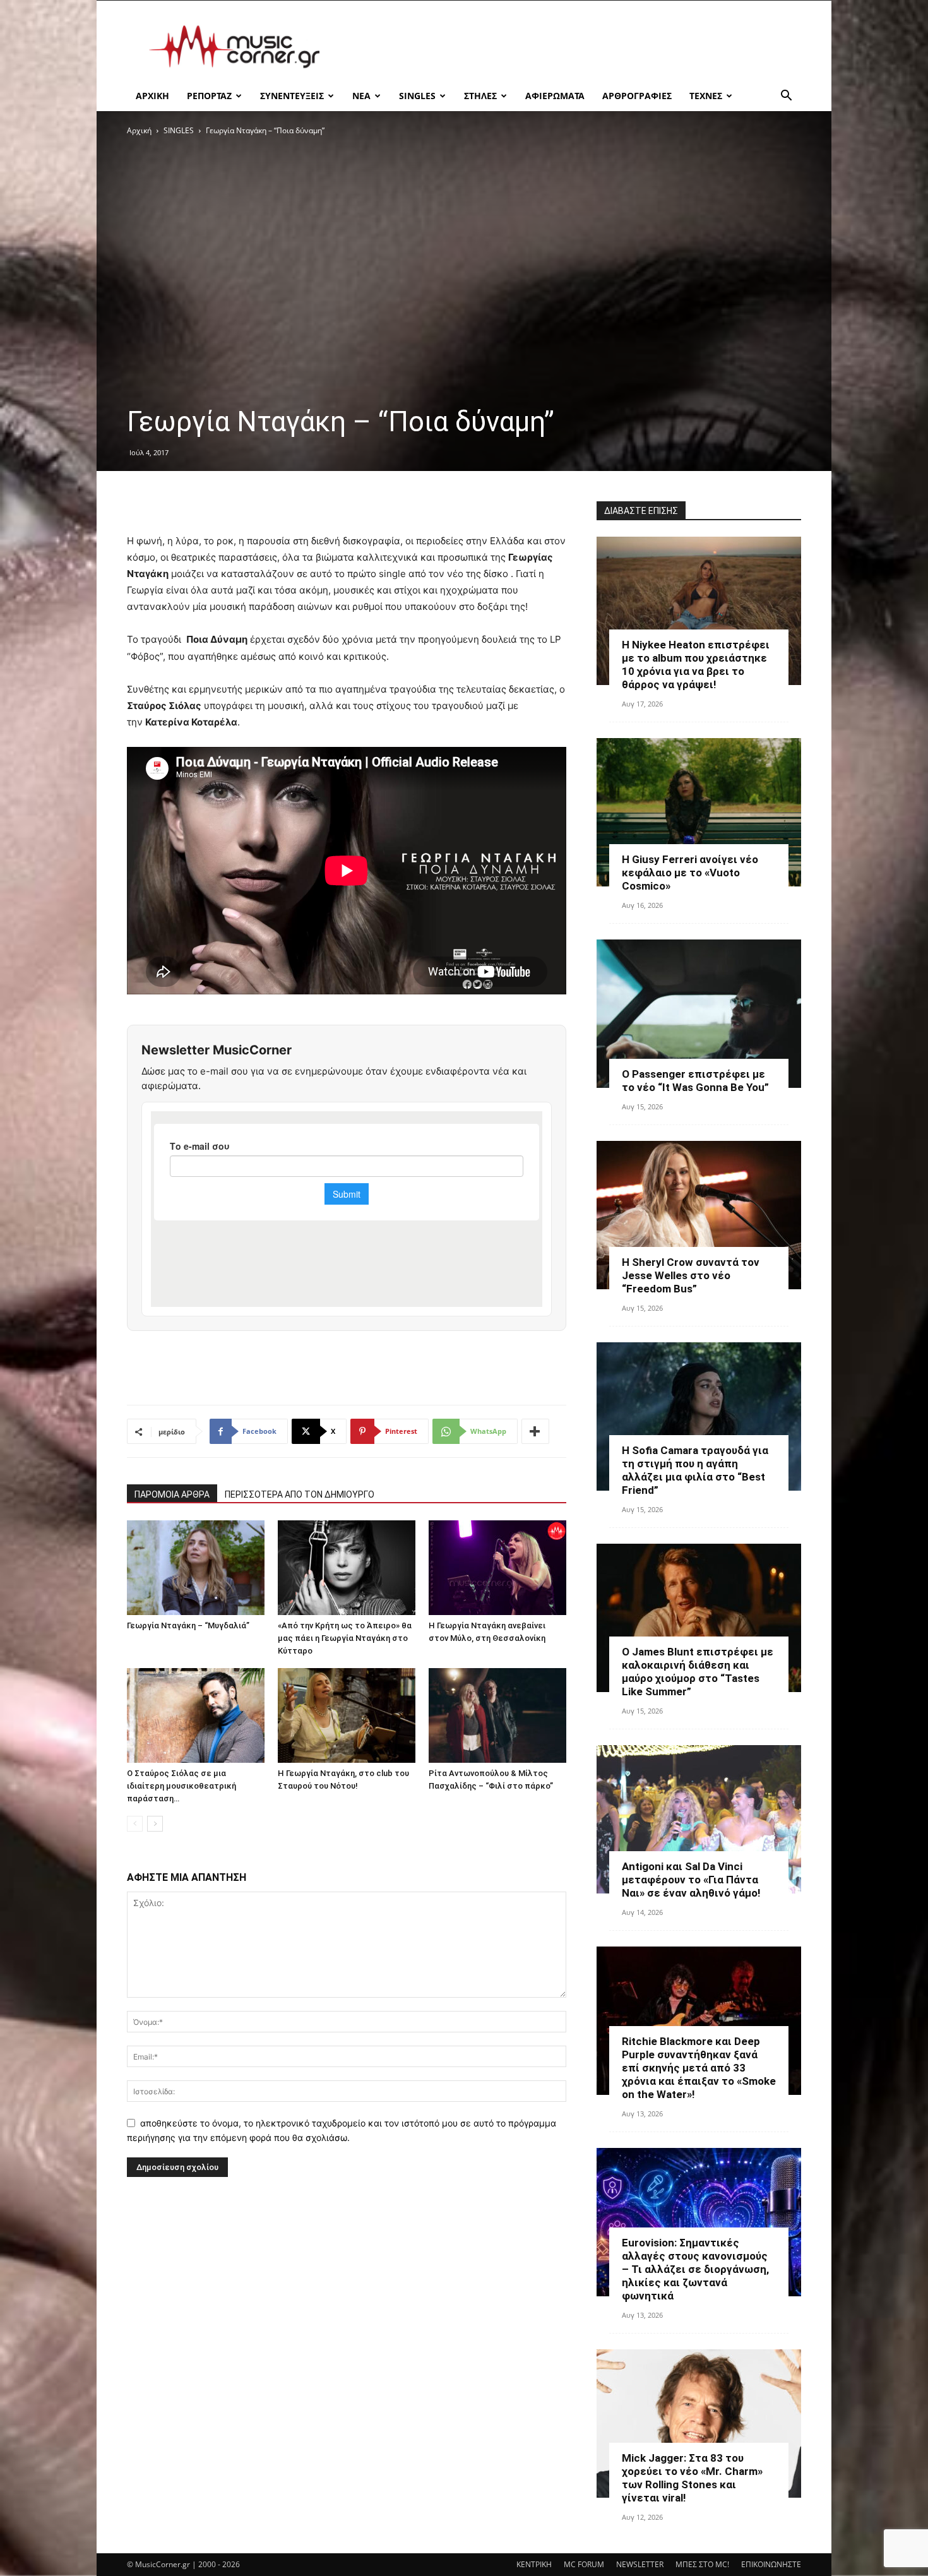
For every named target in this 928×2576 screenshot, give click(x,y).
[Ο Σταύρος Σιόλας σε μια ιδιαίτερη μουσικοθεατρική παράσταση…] (196, 1715)
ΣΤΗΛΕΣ (480, 96)
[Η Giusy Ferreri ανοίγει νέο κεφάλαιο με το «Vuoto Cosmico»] (699, 812)
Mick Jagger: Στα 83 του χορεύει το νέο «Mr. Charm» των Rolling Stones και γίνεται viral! (692, 2478)
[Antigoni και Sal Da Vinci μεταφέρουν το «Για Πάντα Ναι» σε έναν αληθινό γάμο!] (699, 1819)
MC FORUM (584, 2564)
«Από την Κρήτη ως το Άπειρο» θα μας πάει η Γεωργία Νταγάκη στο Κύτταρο (345, 1638)
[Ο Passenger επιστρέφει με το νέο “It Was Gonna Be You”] (699, 1014)
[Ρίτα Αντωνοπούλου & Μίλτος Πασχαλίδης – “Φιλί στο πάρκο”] (497, 1715)
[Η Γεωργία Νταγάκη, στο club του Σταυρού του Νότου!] (347, 1715)
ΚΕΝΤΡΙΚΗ (534, 2564)
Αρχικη (152, 96)
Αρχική (139, 130)
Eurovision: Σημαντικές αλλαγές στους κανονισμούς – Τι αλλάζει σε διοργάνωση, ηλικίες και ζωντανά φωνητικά (695, 2269)
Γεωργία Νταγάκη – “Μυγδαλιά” (188, 1625)
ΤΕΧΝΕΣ (706, 96)
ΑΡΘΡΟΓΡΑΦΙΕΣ (637, 96)
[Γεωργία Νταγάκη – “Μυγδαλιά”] (196, 1568)
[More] (535, 1431)
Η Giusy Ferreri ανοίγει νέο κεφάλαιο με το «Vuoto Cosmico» (690, 873)
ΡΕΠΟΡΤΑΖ (209, 96)
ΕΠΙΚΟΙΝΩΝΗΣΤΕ (771, 2564)
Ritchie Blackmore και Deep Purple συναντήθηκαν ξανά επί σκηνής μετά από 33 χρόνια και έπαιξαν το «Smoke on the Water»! (699, 2068)
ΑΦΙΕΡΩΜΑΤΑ (555, 96)
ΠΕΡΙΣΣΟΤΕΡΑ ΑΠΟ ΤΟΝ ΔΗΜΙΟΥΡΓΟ (300, 1494)
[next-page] (155, 1824)
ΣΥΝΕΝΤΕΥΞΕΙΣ (292, 96)
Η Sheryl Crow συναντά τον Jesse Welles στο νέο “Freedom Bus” (691, 1275)
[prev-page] (135, 1824)
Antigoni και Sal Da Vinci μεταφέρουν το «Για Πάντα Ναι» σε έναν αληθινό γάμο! (691, 1880)
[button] (786, 97)
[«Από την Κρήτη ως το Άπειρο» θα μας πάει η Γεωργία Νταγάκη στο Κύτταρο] (347, 1568)
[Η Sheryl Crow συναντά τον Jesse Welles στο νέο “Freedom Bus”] (699, 1215)
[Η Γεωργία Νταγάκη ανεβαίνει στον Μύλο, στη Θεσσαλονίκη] (497, 1568)
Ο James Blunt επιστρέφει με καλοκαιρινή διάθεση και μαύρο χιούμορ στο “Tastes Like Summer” (698, 1672)
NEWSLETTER (640, 2564)
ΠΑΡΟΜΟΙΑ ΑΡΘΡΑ (172, 1494)
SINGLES (417, 96)
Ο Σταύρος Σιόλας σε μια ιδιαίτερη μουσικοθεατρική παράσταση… (181, 1786)
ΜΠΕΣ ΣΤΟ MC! (702, 2564)
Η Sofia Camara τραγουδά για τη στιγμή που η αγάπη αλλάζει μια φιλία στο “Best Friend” (695, 1470)
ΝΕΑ (361, 96)
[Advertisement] (571, 47)
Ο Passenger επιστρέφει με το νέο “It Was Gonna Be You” (695, 1081)
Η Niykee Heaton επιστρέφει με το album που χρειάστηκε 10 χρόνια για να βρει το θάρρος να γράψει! (696, 665)
